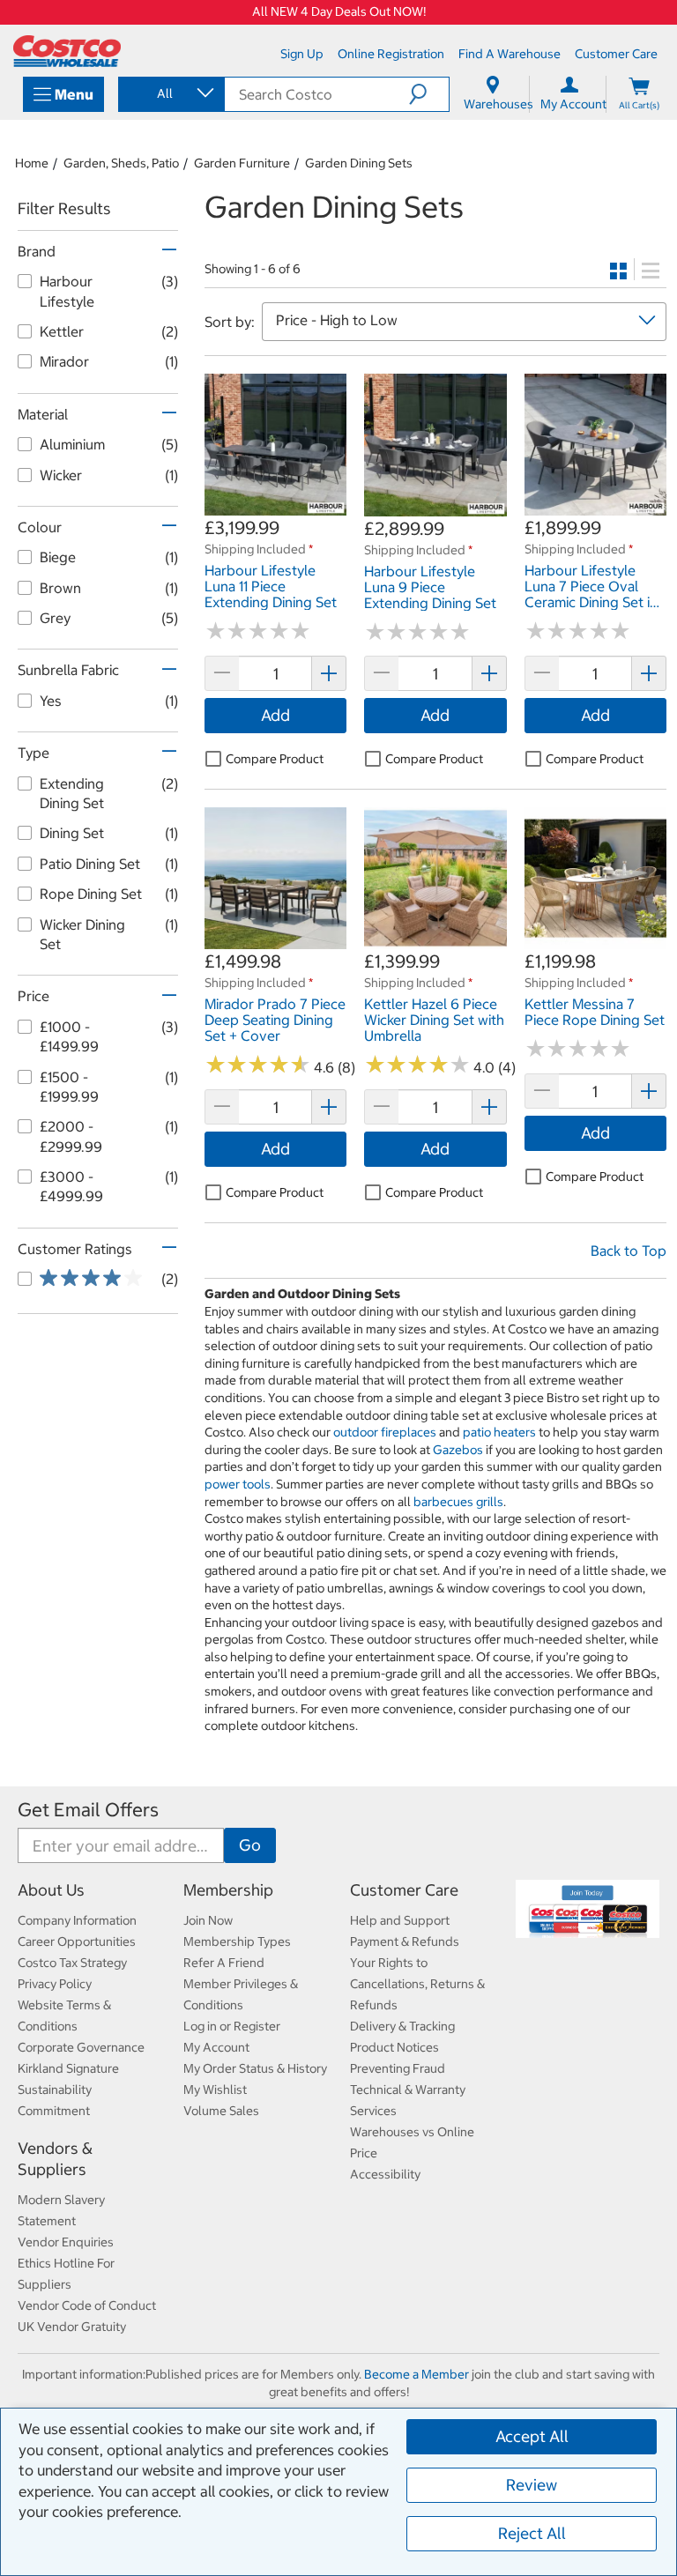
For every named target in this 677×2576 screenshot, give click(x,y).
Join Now (208, 1920)
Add (275, 715)
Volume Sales (221, 2111)
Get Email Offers (88, 1810)
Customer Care (404, 1890)
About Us (51, 1890)
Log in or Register (232, 2026)
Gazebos (458, 1450)
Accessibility (385, 2174)
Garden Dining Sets (359, 163)
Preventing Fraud (398, 2068)
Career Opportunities (77, 1941)
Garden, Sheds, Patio (121, 163)
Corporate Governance (81, 2047)
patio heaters (499, 1432)
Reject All (532, 2533)
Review (532, 2485)
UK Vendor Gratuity (72, 2327)
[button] (429, 94)
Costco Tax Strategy (72, 1963)
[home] (67, 51)
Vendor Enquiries (66, 2242)
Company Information (77, 1920)
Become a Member (417, 2374)
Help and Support (400, 1920)
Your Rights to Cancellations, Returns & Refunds (417, 1984)
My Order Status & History (255, 2068)
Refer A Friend (224, 1963)
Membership (228, 1890)
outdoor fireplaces (385, 1432)
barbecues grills (458, 1502)
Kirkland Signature (68, 2068)
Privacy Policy (55, 1984)
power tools (238, 1484)
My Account (216, 2047)
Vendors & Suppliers (55, 2159)
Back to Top (629, 1251)
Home (32, 163)
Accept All (532, 2436)
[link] (275, 507)
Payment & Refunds (405, 1941)
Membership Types (237, 1941)
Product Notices (394, 2047)
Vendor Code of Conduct (87, 2305)
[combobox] (170, 93)
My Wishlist (215, 2090)
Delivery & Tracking (402, 2026)
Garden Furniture (242, 163)
